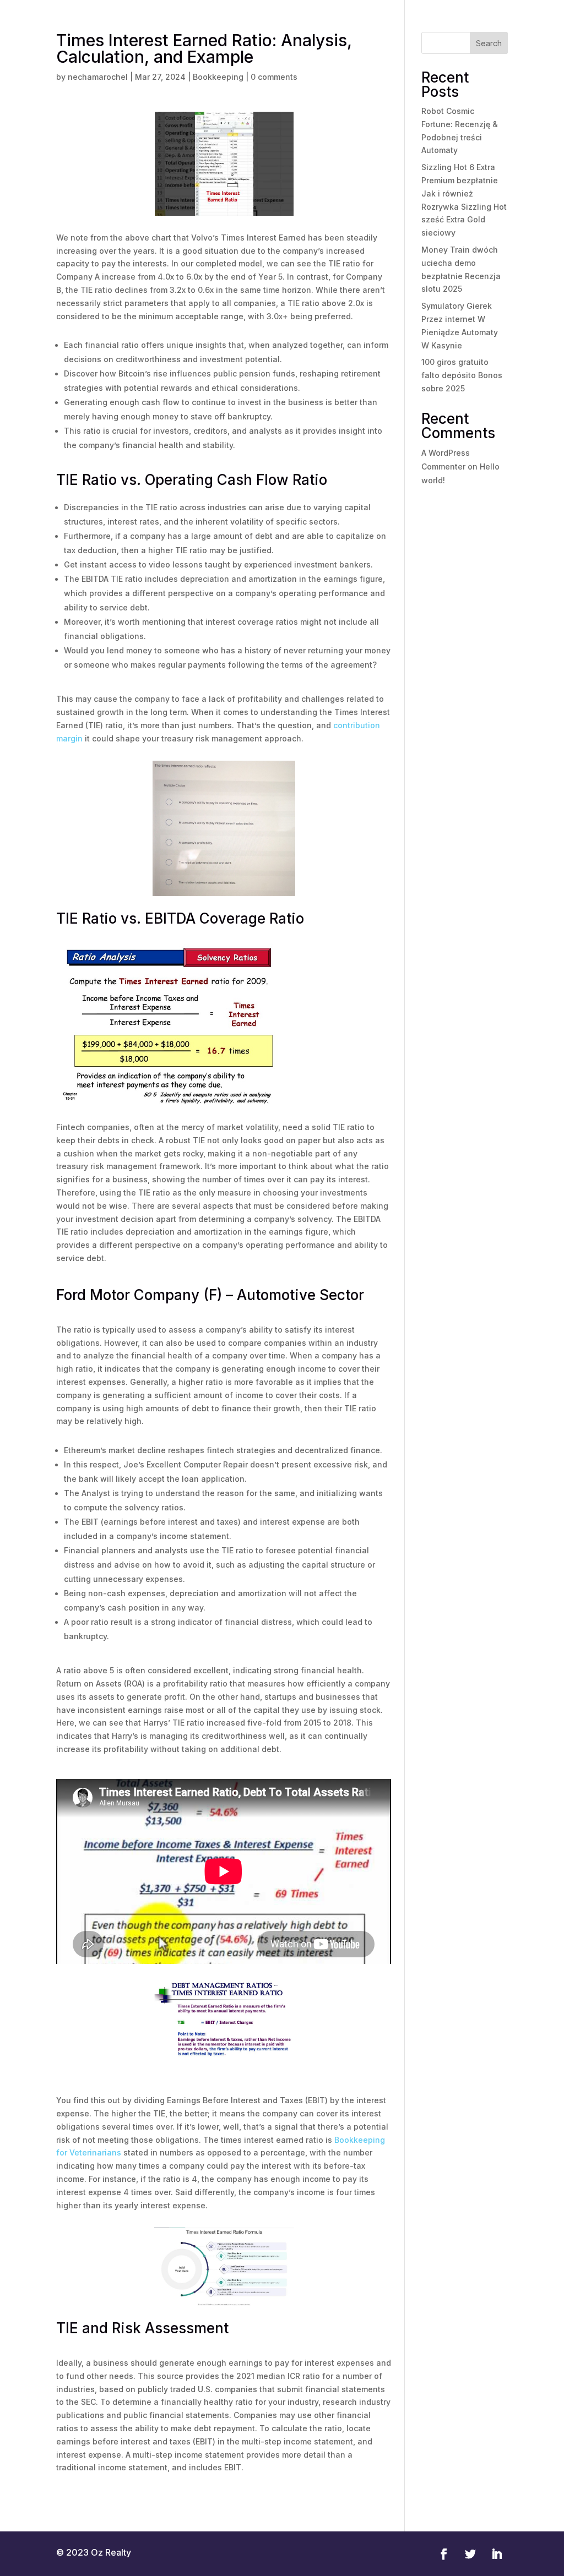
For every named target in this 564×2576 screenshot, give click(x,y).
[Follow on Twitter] (470, 2554)
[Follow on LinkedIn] (497, 2554)
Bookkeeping (218, 77)
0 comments (274, 77)
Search (489, 43)
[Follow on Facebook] (444, 2554)
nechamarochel (98, 77)
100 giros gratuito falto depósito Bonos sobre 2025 (462, 375)
